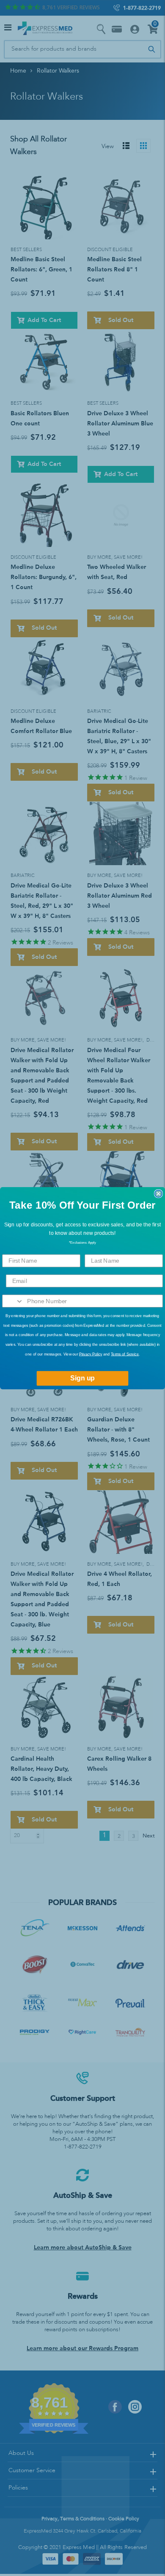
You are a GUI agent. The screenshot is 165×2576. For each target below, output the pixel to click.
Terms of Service (125, 1354)
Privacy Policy (91, 1354)
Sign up (82, 1378)
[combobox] (13, 1301)
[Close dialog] (158, 1193)
